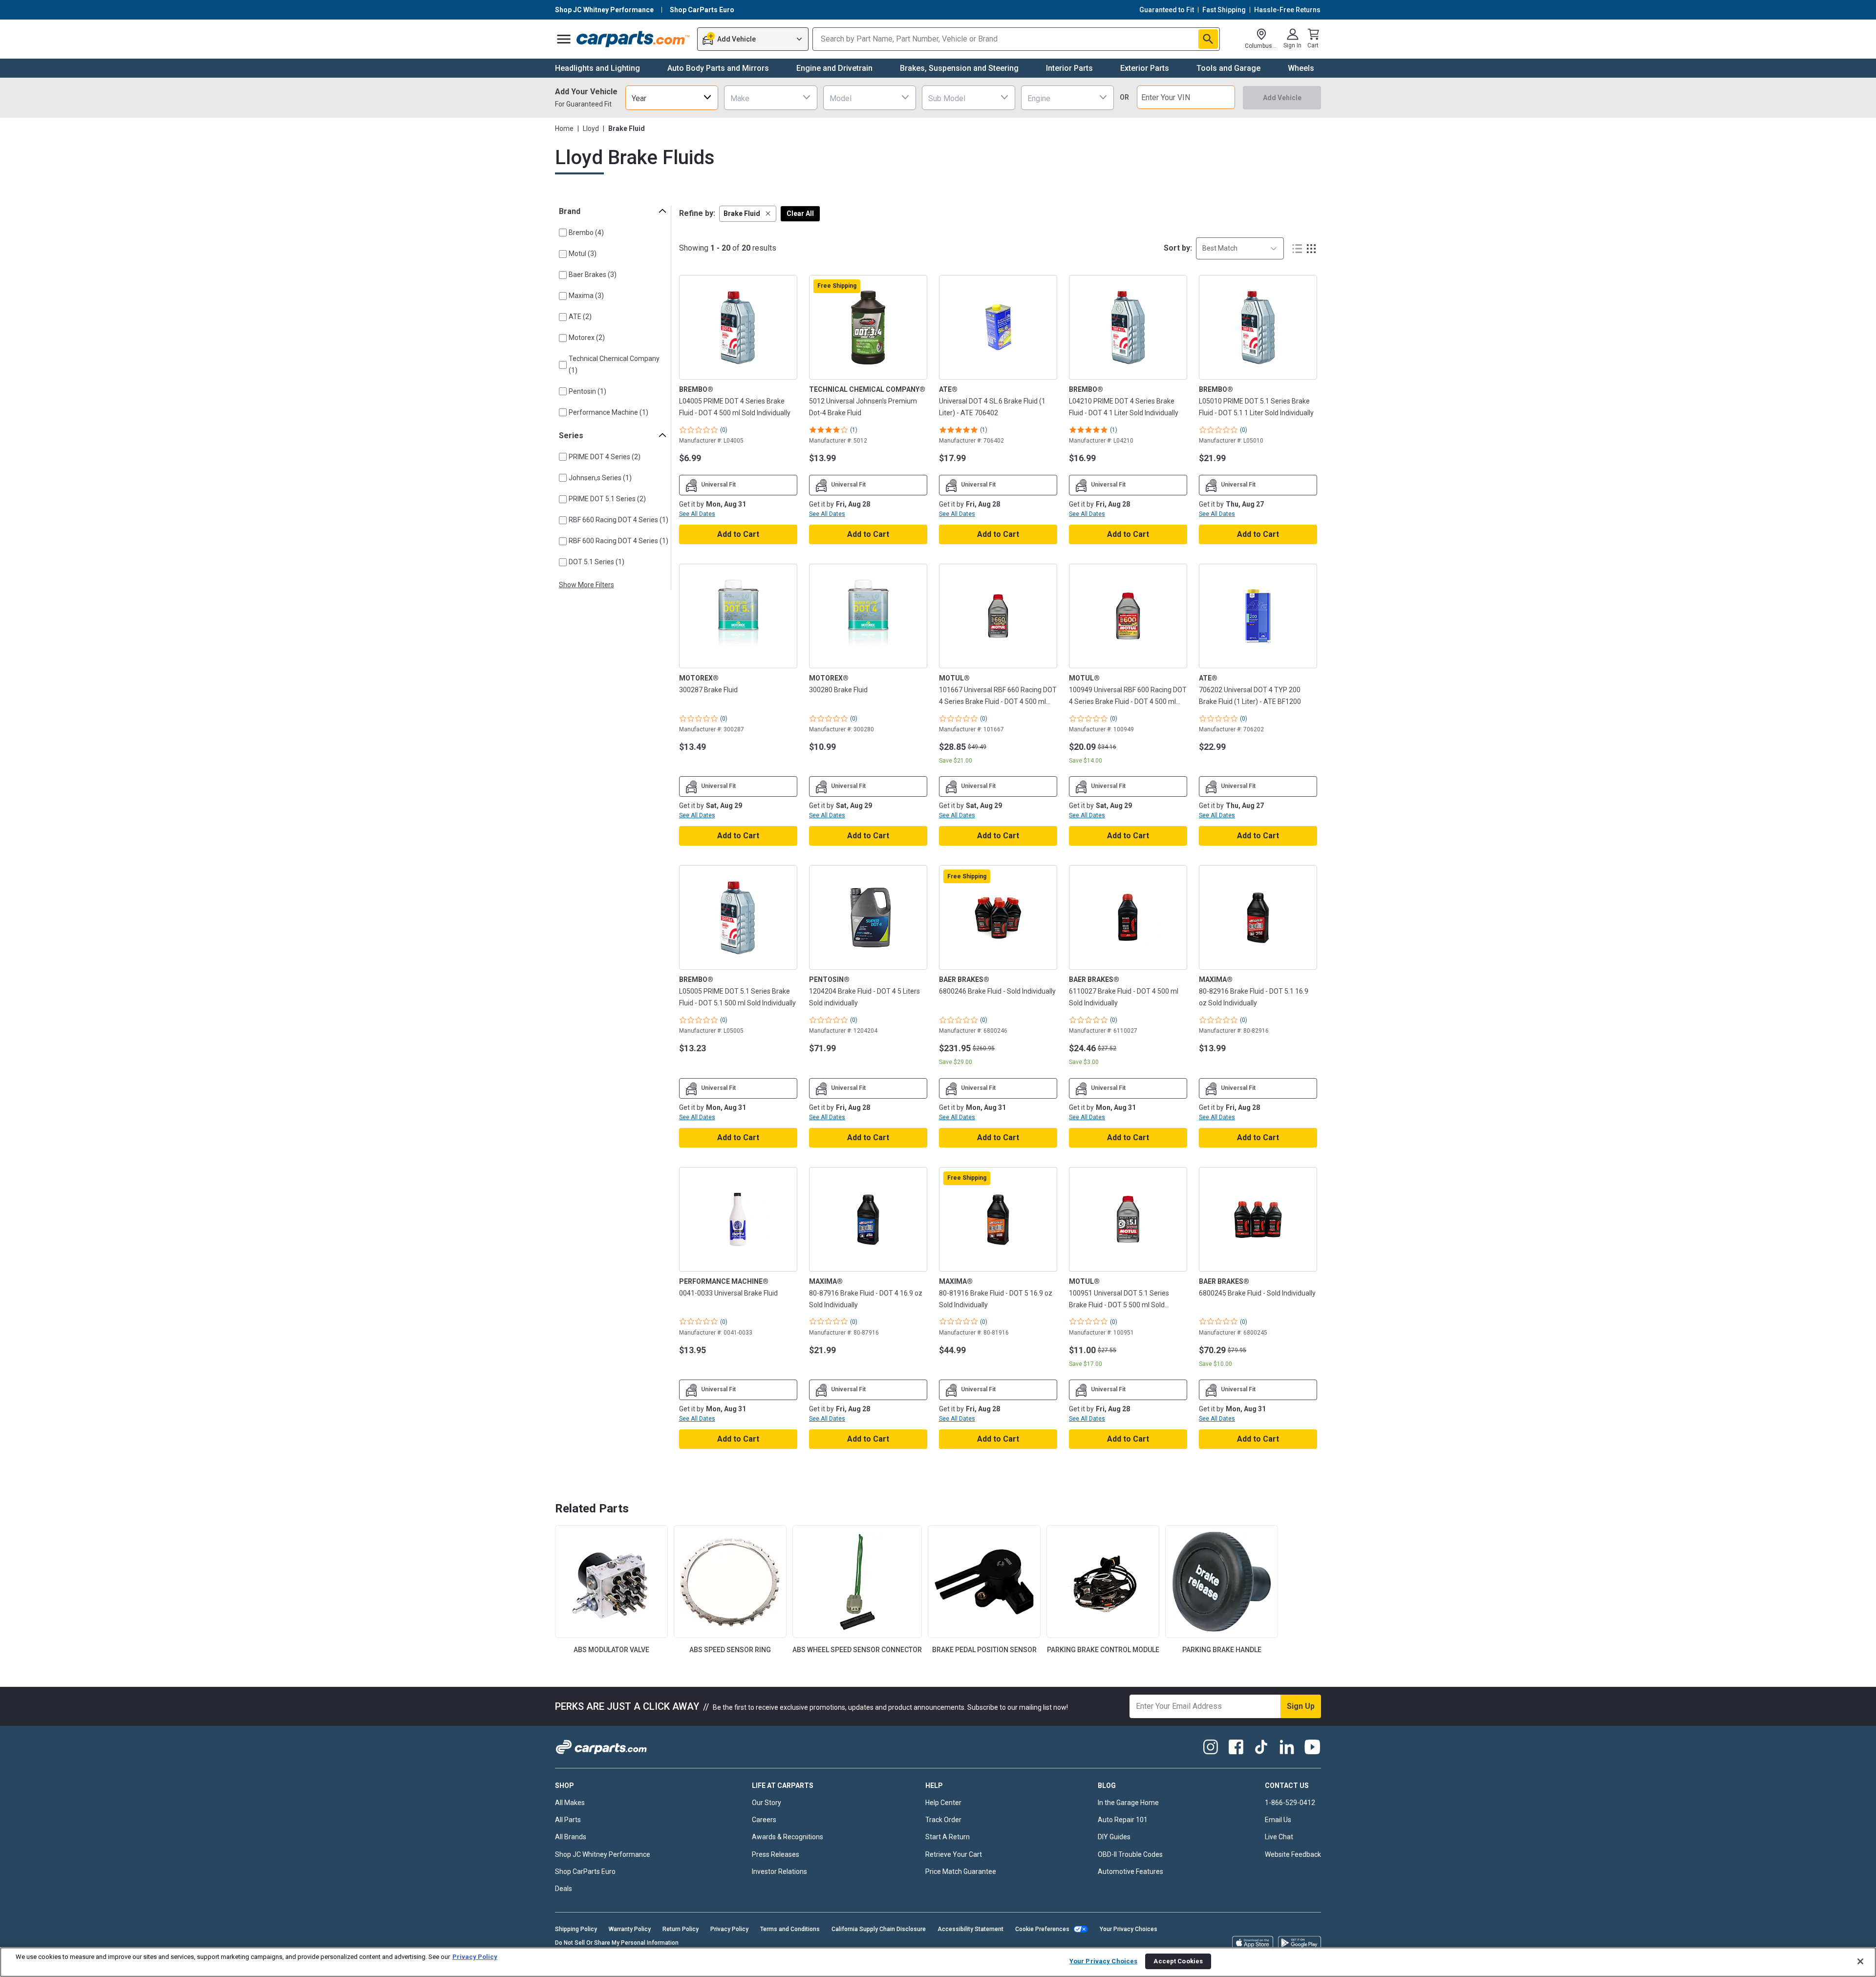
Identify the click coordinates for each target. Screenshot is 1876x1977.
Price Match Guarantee (961, 1871)
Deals (564, 1889)
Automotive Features (1130, 1871)
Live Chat (1279, 1837)
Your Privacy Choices (1129, 1929)
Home (564, 128)
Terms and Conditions (790, 1929)
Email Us (1278, 1820)
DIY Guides (1114, 1837)
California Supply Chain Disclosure (879, 1929)
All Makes (570, 1803)
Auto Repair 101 (1123, 1820)
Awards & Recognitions (788, 1837)
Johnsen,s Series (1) (600, 478)
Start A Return (948, 1837)
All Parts (568, 1820)
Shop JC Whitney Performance (603, 1854)
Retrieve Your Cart (954, 1854)
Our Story (767, 1803)
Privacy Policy (729, 1929)
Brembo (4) (586, 233)
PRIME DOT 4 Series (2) (605, 457)
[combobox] (672, 97)
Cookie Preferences (1042, 1929)
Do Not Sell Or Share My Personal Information (617, 1943)
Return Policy (681, 1929)
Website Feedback (1293, 1854)
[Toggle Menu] (564, 39)
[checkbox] (563, 233)
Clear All (800, 213)
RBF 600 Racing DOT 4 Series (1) (618, 541)
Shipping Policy (576, 1929)
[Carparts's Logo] (633, 39)
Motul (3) (583, 254)
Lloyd (591, 128)
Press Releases (776, 1854)
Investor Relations (779, 1871)
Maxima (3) (586, 296)
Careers (764, 1820)
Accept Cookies (1178, 1961)
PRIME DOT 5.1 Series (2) (607, 499)
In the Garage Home (1128, 1803)
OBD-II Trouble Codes (1130, 1854)
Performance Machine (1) (608, 412)
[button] (748, 214)
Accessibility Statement (970, 1929)
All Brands (571, 1837)
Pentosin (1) (587, 391)
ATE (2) (580, 317)
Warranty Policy (630, 1929)
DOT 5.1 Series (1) (597, 562)
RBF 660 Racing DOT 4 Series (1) (618, 520)
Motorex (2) (587, 338)
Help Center (943, 1803)
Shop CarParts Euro (585, 1871)
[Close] (1860, 1961)
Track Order (943, 1820)
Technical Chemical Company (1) (614, 364)
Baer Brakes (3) (593, 275)
